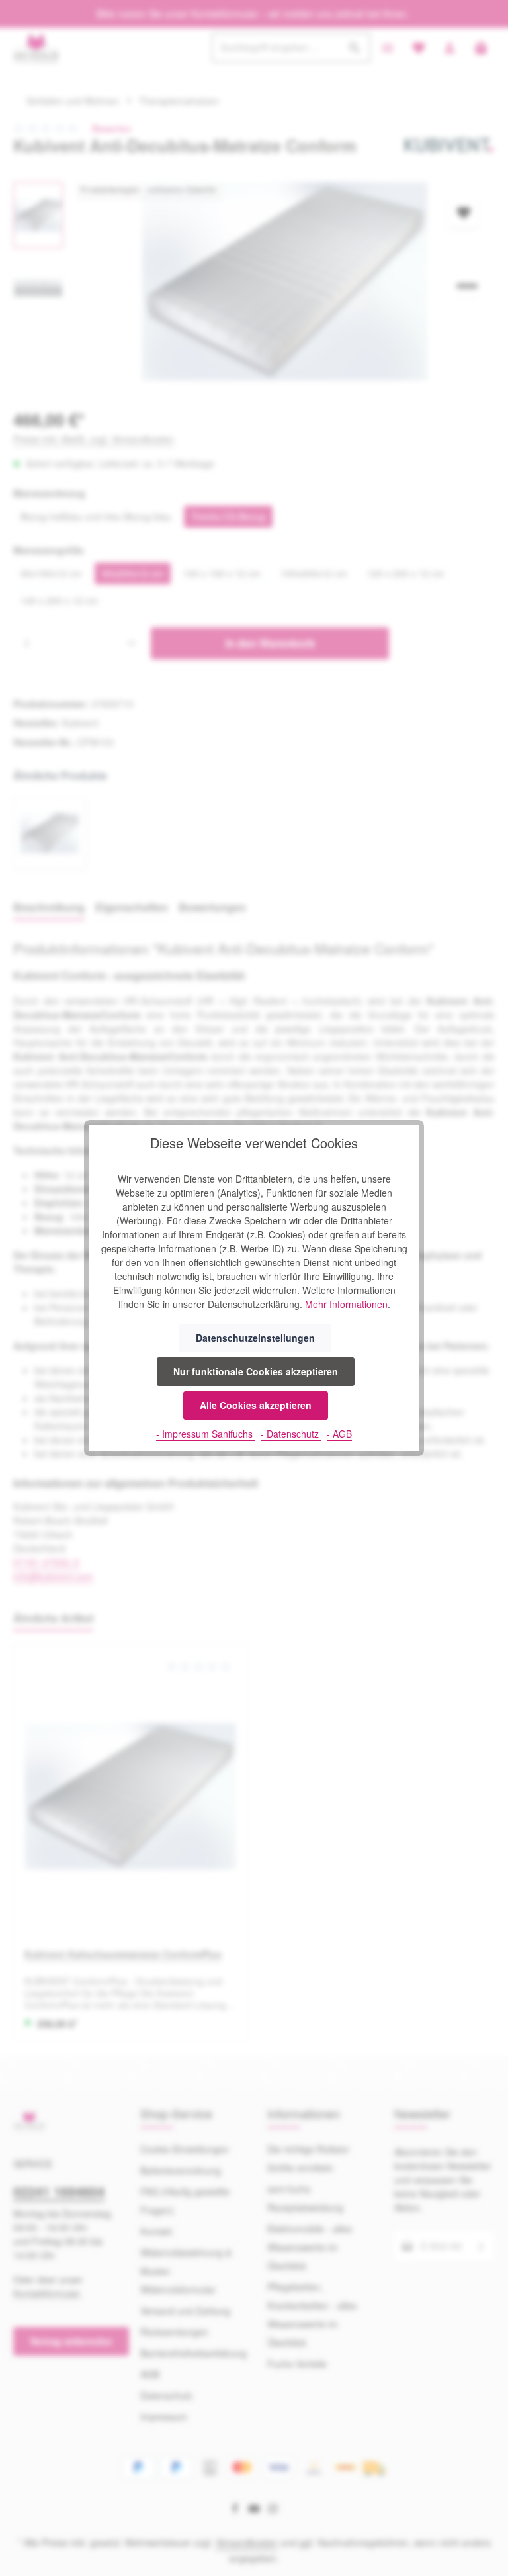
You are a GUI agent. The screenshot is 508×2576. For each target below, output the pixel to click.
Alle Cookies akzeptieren (256, 1405)
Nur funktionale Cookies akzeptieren (256, 1371)
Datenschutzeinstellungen (255, 1338)
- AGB (339, 1434)
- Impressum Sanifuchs (206, 1434)
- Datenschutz (291, 1434)
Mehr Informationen (346, 1304)
